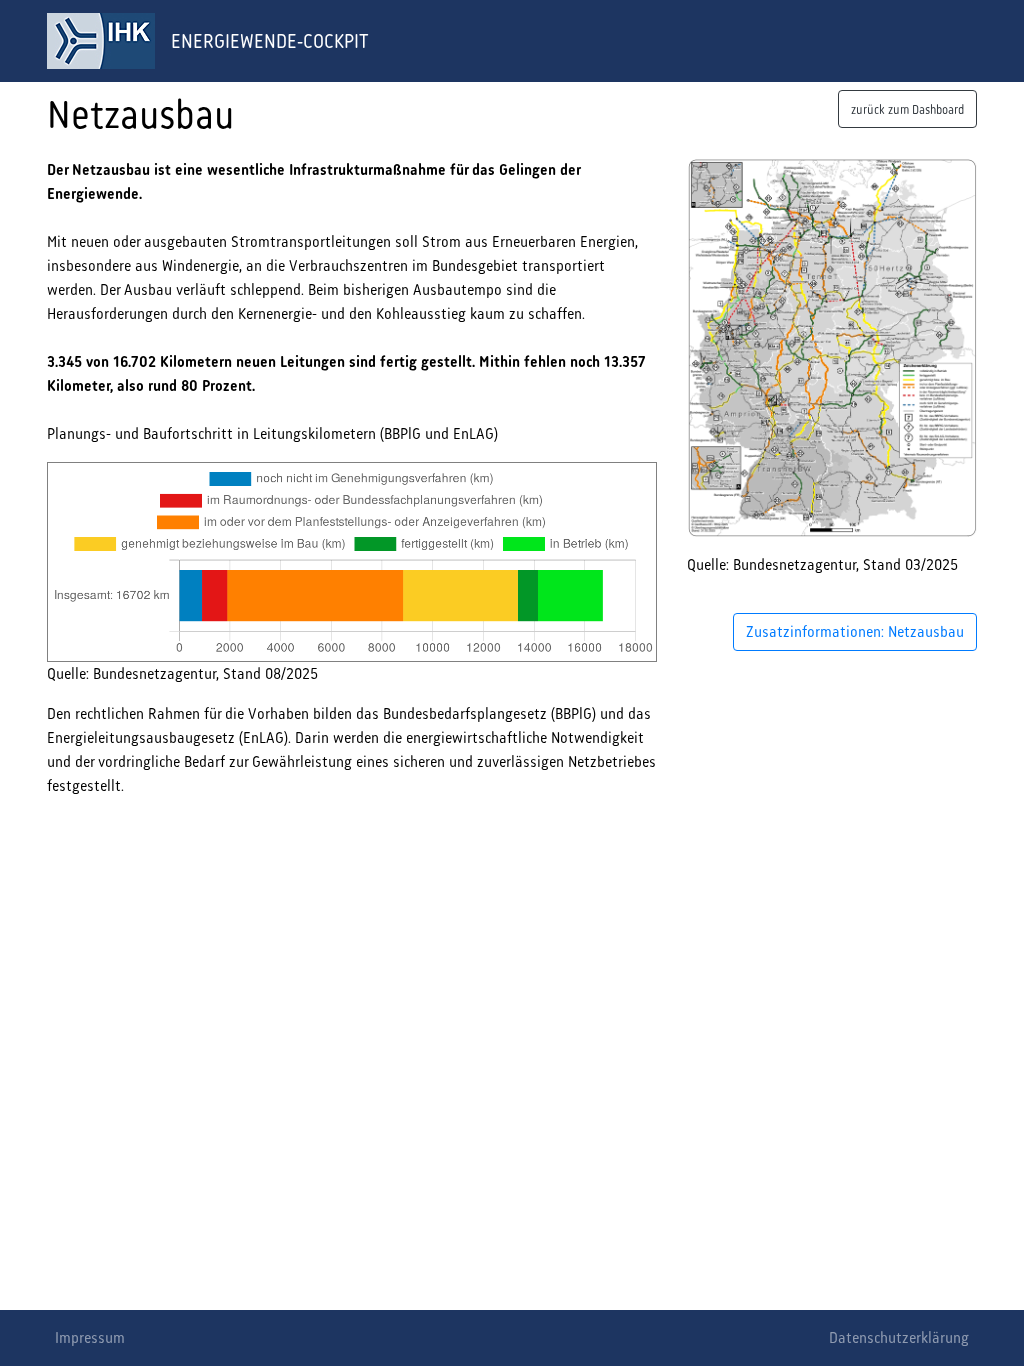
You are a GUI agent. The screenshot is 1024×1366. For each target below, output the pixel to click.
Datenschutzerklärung (899, 1337)
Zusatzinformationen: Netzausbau (855, 631)
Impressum (90, 1337)
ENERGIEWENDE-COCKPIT (270, 41)
